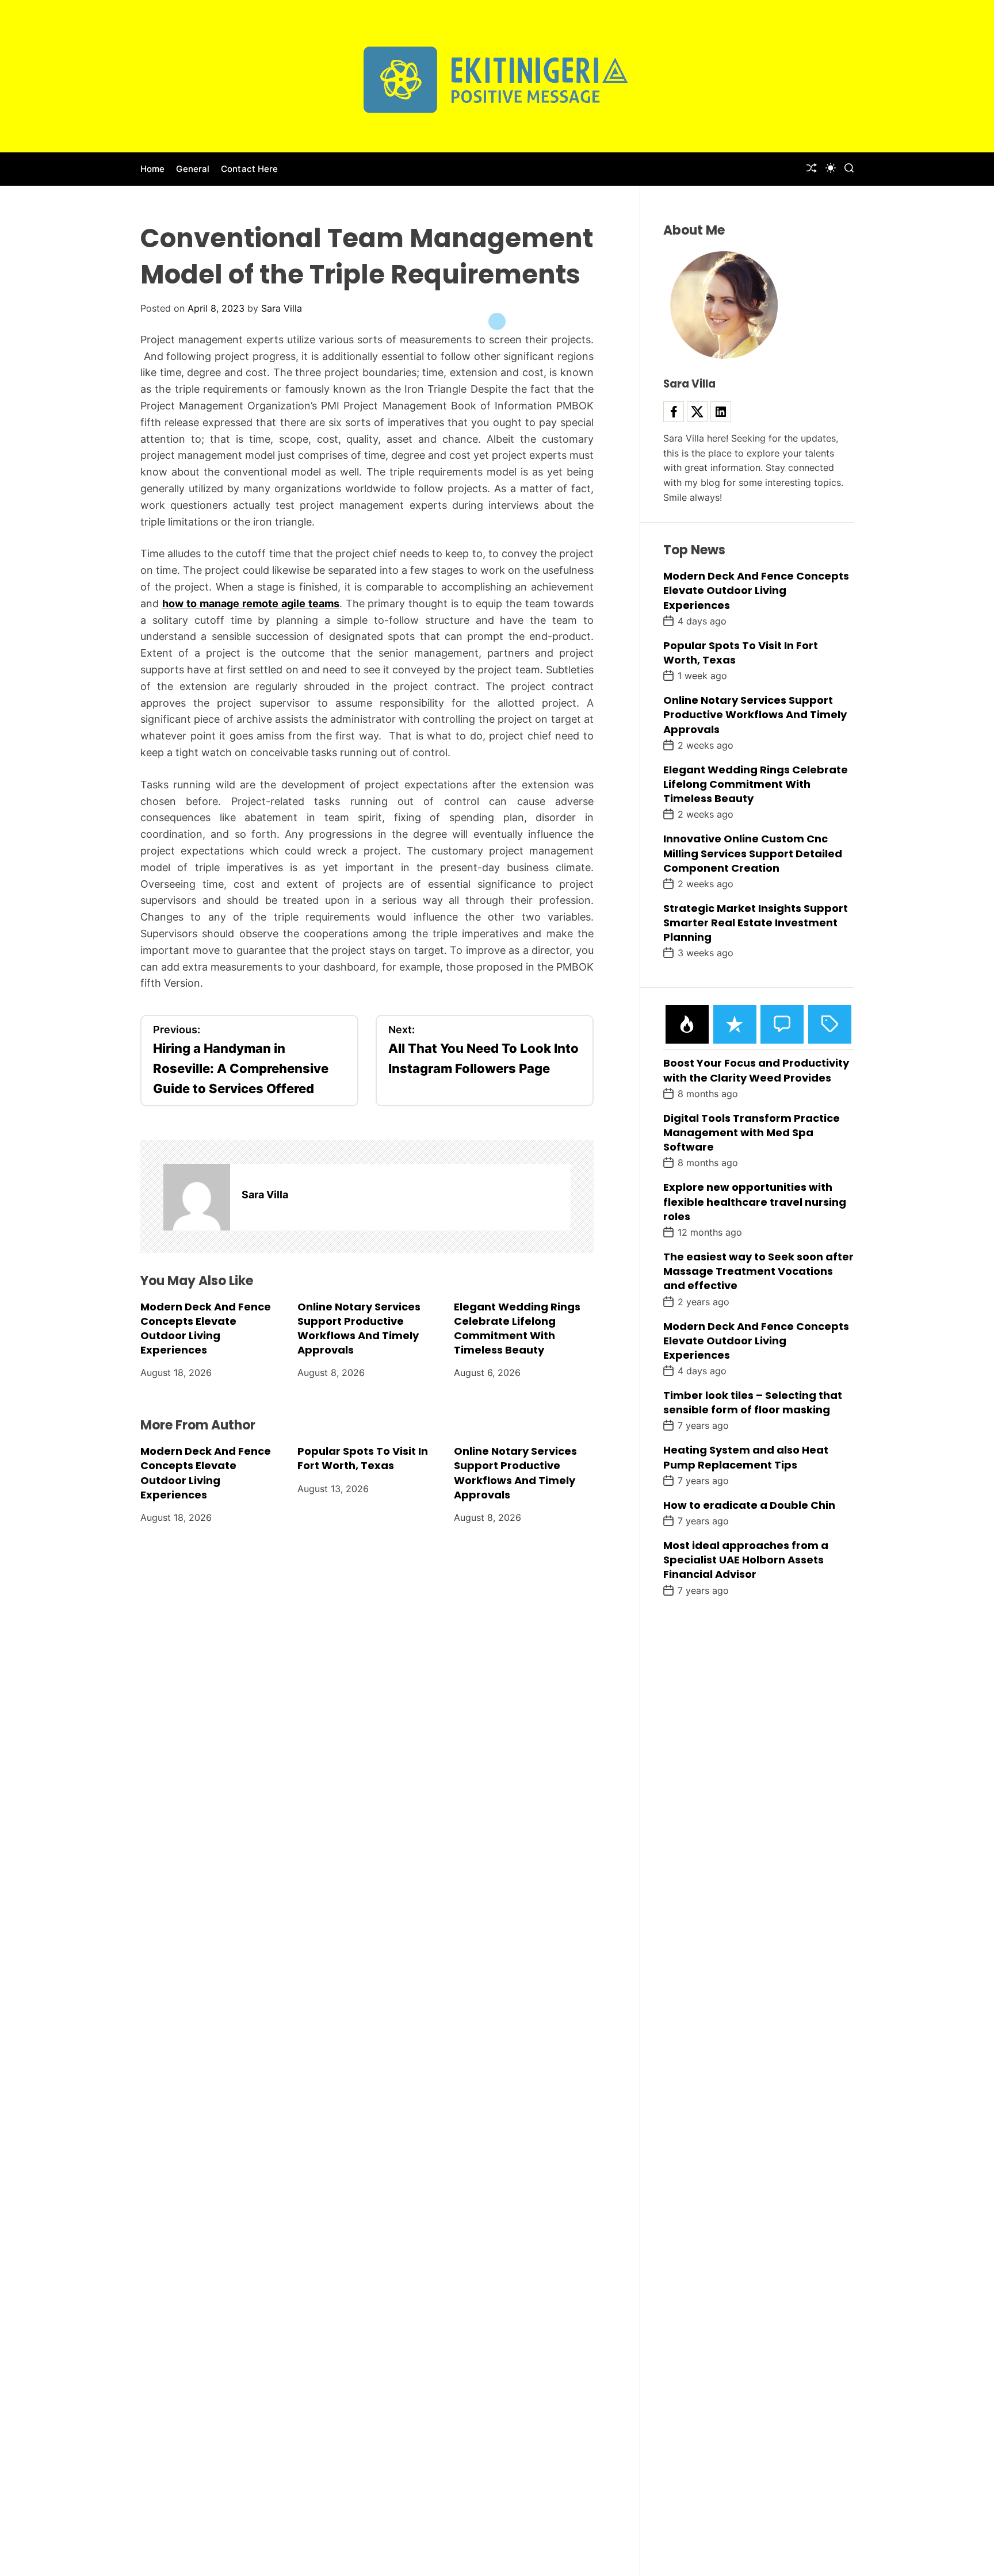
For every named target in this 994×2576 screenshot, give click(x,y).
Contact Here (249, 169)
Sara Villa (282, 308)
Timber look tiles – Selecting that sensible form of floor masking (753, 1402)
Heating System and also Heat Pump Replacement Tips (746, 1457)
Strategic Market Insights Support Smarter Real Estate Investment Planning (756, 923)
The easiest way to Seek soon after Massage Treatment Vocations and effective (758, 1271)
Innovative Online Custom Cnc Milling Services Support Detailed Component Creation (753, 853)
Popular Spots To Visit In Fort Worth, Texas (363, 1458)
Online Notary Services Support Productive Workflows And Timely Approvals (359, 1328)
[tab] (687, 1024)
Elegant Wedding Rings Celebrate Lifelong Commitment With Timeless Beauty (517, 1328)
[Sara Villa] (197, 1197)
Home (152, 169)
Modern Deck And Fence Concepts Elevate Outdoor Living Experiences (206, 1328)
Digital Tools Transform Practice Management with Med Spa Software (752, 1132)
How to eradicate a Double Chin (749, 1505)
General (193, 169)
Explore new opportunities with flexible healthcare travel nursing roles (755, 1201)
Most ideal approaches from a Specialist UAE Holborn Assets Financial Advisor (746, 1560)
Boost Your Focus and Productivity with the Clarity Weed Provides (756, 1070)
